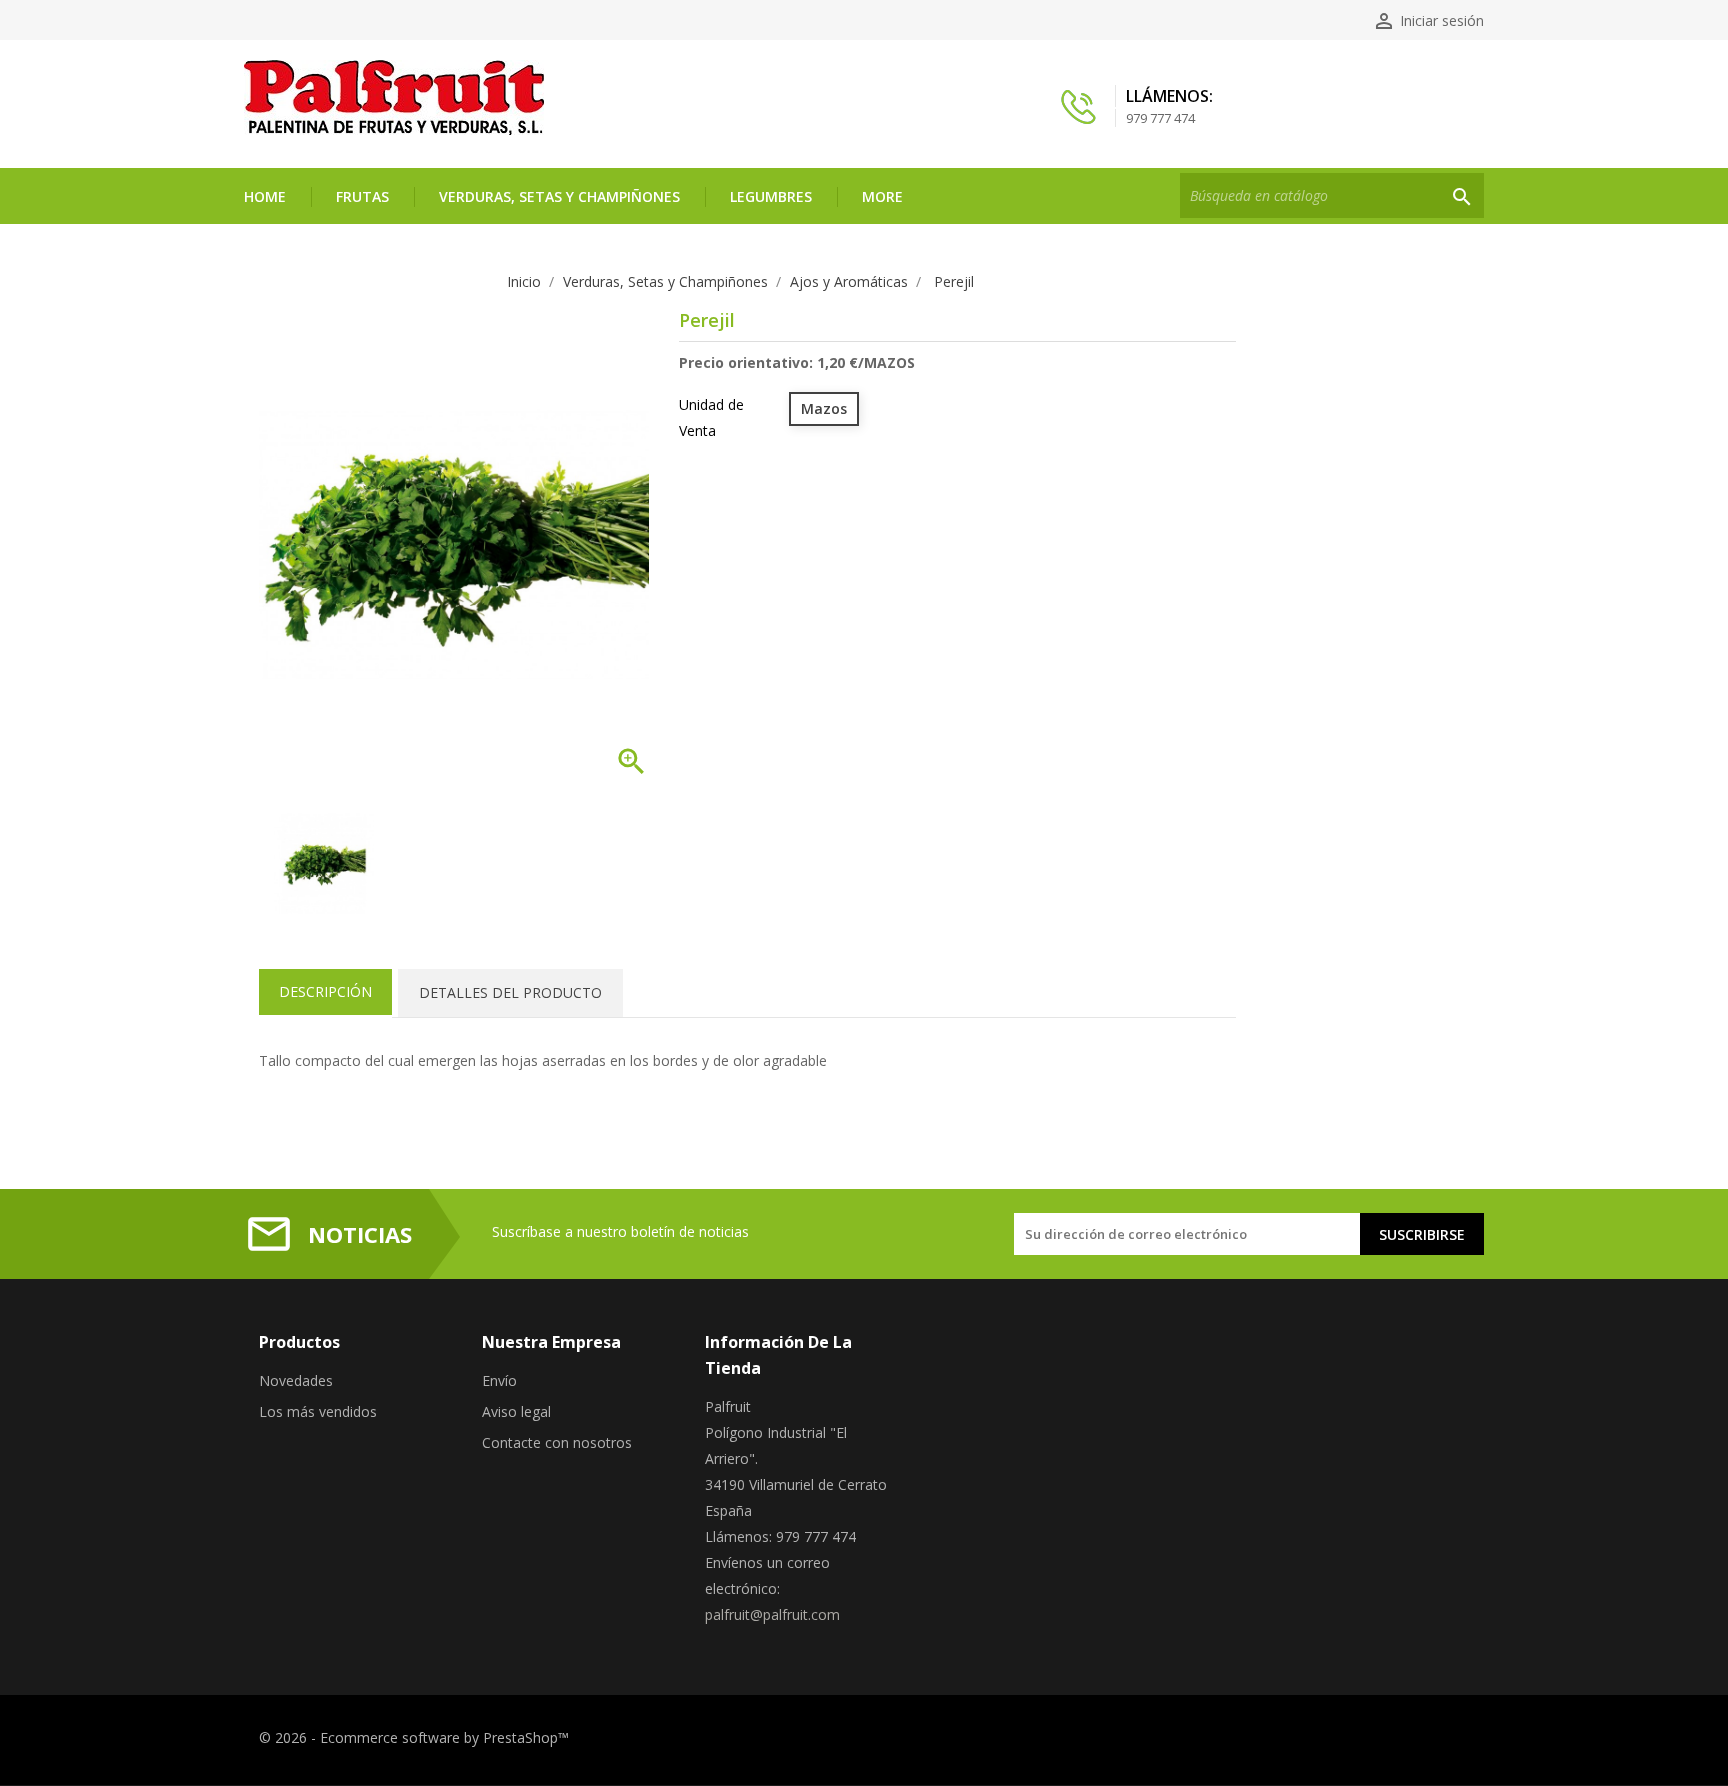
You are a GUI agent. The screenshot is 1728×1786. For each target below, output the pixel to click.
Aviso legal (516, 1411)
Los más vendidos (318, 1411)
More (882, 196)
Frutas (362, 196)
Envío (499, 1380)
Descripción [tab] (325, 991)
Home (265, 196)
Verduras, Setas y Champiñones (559, 196)
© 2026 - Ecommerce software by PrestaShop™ (414, 1737)
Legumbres (771, 196)
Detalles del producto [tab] (510, 992)
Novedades (296, 1380)
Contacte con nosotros (557, 1442)
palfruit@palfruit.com (772, 1614)
